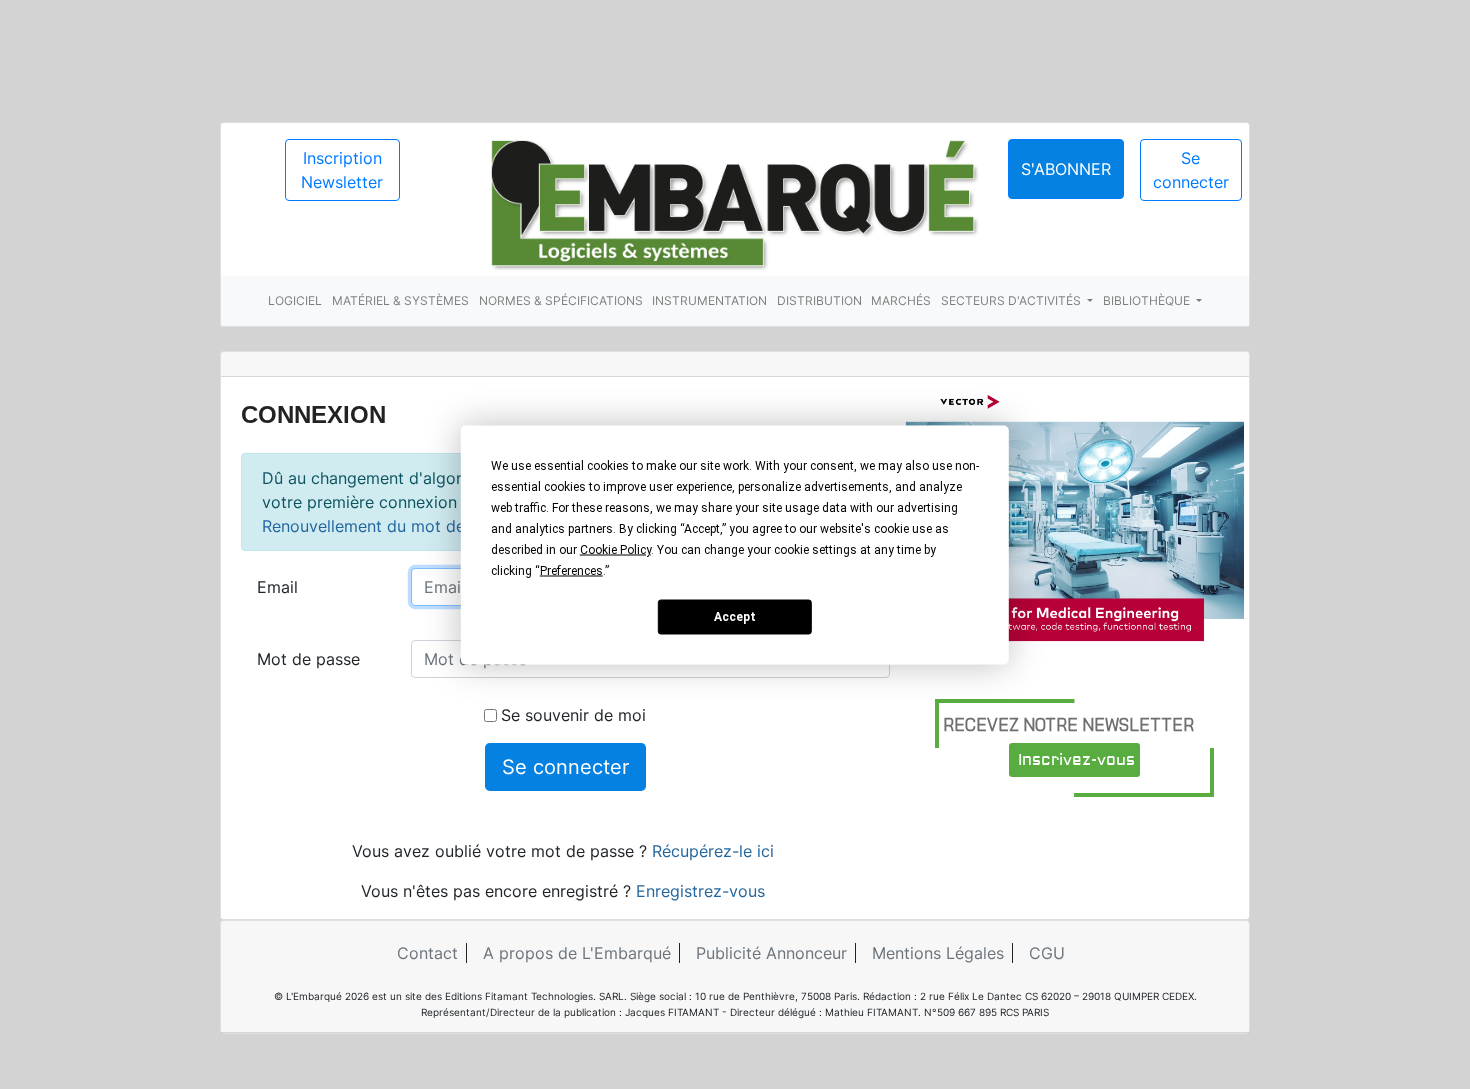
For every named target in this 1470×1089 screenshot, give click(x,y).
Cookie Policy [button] (615, 549)
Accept (735, 617)
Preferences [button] (571, 570)
